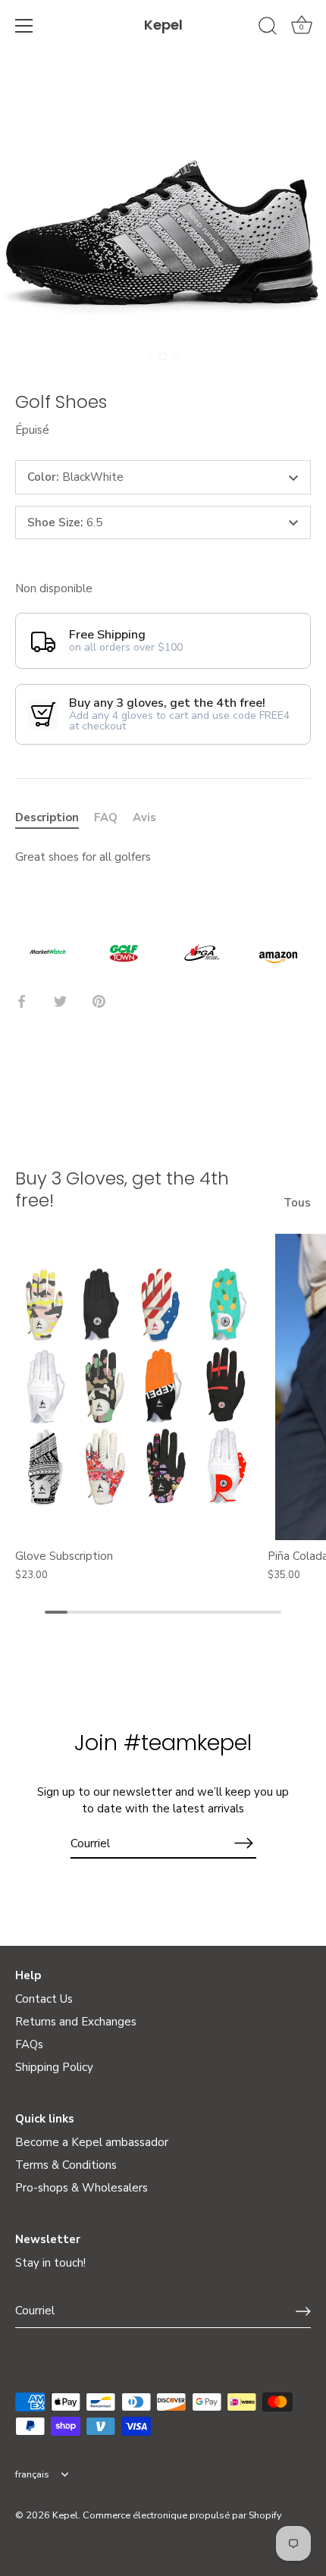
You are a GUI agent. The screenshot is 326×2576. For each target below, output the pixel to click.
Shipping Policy (54, 2067)
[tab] (55, 818)
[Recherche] (268, 28)
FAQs (29, 2044)
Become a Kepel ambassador (92, 2142)
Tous (297, 1203)
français (32, 2475)
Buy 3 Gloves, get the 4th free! (122, 1189)
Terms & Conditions (66, 2165)
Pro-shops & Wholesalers (81, 2188)
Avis (144, 817)
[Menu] (24, 26)
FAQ (106, 817)
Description (47, 817)
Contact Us (44, 1999)
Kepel (163, 25)
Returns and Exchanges (76, 2022)
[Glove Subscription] (138, 1387)
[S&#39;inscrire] (244, 1843)
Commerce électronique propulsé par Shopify (182, 2515)
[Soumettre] (303, 2311)
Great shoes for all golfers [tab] (83, 857)
